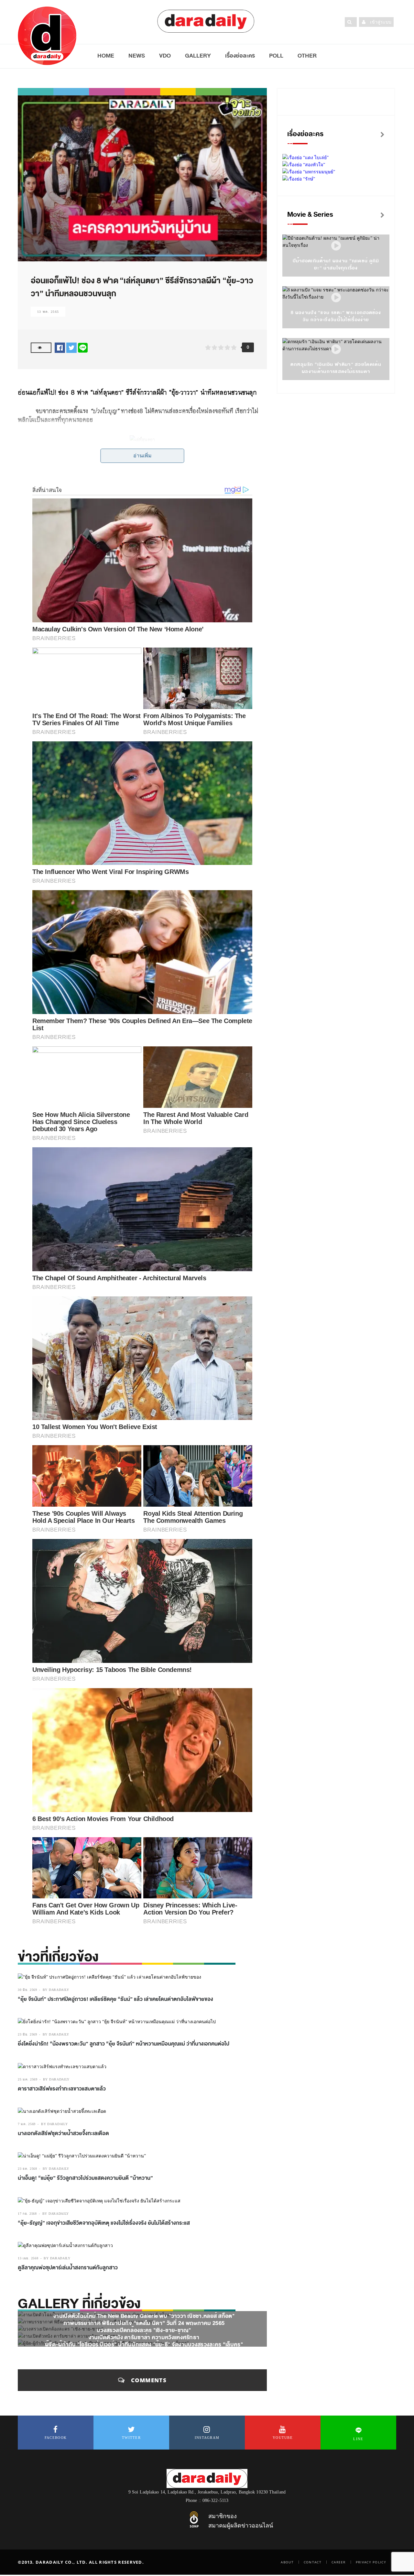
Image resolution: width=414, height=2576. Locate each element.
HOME (106, 56)
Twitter (131, 2438)
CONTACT (313, 2562)
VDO (165, 56)
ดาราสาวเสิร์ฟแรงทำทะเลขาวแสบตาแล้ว (62, 2089)
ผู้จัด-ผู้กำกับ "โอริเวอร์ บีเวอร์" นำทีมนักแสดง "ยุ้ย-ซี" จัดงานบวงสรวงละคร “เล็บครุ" (144, 2345)
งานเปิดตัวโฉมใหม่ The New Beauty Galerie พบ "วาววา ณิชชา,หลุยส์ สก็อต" (144, 2316)
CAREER (339, 2562)
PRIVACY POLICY (371, 2562)
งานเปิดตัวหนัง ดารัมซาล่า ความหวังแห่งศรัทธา (144, 2337)
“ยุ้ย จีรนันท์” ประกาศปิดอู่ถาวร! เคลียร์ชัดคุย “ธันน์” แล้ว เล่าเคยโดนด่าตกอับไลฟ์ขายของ (115, 1999)
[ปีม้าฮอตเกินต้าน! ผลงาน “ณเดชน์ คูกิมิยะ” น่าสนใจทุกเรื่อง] (336, 246)
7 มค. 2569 (27, 2124)
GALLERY (198, 56)
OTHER (307, 56)
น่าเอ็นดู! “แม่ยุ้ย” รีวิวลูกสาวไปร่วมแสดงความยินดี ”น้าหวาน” (85, 2178)
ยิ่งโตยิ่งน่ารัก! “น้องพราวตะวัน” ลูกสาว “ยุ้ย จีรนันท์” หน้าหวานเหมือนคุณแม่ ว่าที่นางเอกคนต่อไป (124, 2044)
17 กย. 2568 (27, 2214)
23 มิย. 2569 (27, 2034)
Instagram (207, 2438)
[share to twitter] (71, 347)
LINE (358, 2439)
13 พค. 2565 (48, 312)
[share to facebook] (60, 347)
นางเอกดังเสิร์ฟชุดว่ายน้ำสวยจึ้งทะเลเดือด (63, 2134)
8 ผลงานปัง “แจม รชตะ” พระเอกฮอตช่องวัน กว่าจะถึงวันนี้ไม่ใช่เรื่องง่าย (336, 316)
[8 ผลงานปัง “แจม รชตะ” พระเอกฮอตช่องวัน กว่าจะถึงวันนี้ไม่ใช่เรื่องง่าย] (336, 298)
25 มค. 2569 (28, 2079)
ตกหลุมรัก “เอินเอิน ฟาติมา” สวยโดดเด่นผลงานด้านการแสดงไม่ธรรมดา (336, 368)
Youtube (283, 2438)
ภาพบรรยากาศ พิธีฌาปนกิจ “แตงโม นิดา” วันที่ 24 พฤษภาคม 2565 (144, 2323)
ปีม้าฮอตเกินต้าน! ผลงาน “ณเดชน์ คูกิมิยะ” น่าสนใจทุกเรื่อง (336, 264)
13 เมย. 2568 (28, 2258)
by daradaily (56, 1990)
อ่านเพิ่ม (142, 456)
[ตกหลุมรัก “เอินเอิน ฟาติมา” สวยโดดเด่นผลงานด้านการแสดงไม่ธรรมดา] (336, 349)
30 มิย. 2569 (27, 1990)
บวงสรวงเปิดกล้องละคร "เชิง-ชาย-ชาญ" (144, 2330)
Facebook (56, 2438)
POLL (276, 56)
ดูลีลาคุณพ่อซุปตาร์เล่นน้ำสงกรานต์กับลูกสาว (68, 2268)
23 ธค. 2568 (27, 2169)
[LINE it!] (83, 347)
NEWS (137, 56)
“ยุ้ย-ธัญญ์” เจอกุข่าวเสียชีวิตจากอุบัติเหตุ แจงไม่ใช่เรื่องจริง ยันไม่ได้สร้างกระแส (104, 2223)
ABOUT (287, 2562)
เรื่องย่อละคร (240, 56)
